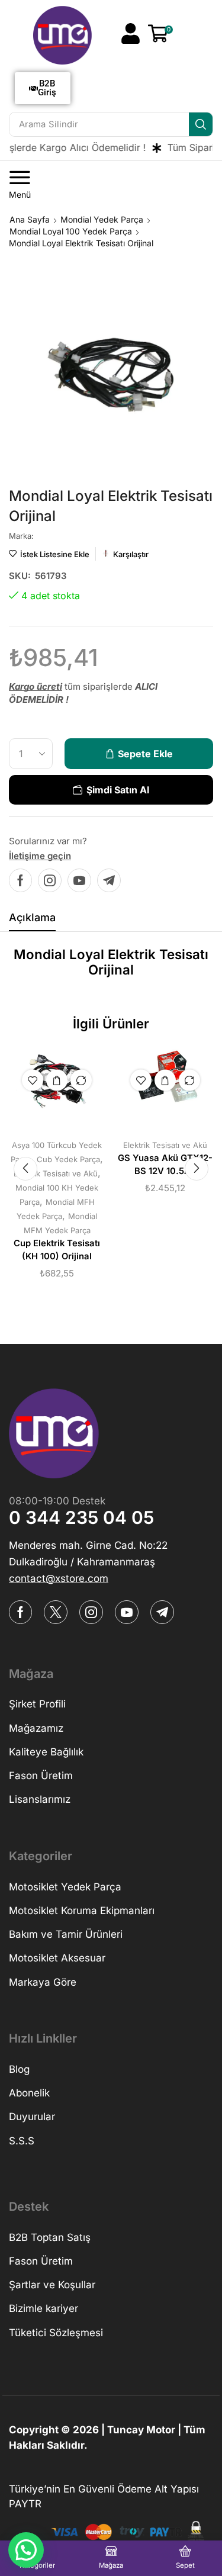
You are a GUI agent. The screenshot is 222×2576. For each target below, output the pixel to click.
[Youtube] (79, 880)
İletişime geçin (40, 856)
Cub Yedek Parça (68, 1159)
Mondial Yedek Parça (102, 219)
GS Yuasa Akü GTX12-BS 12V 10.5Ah (165, 1165)
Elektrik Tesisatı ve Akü (56, 1173)
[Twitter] (56, 1612)
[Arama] (201, 124)
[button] (131, 33)
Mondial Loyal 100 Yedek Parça (71, 231)
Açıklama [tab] (32, 917)
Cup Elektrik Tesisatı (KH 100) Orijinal (57, 1250)
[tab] (32, 921)
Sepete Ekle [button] (57, 1080)
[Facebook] (20, 880)
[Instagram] (50, 880)
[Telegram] (109, 880)
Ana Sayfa (30, 219)
